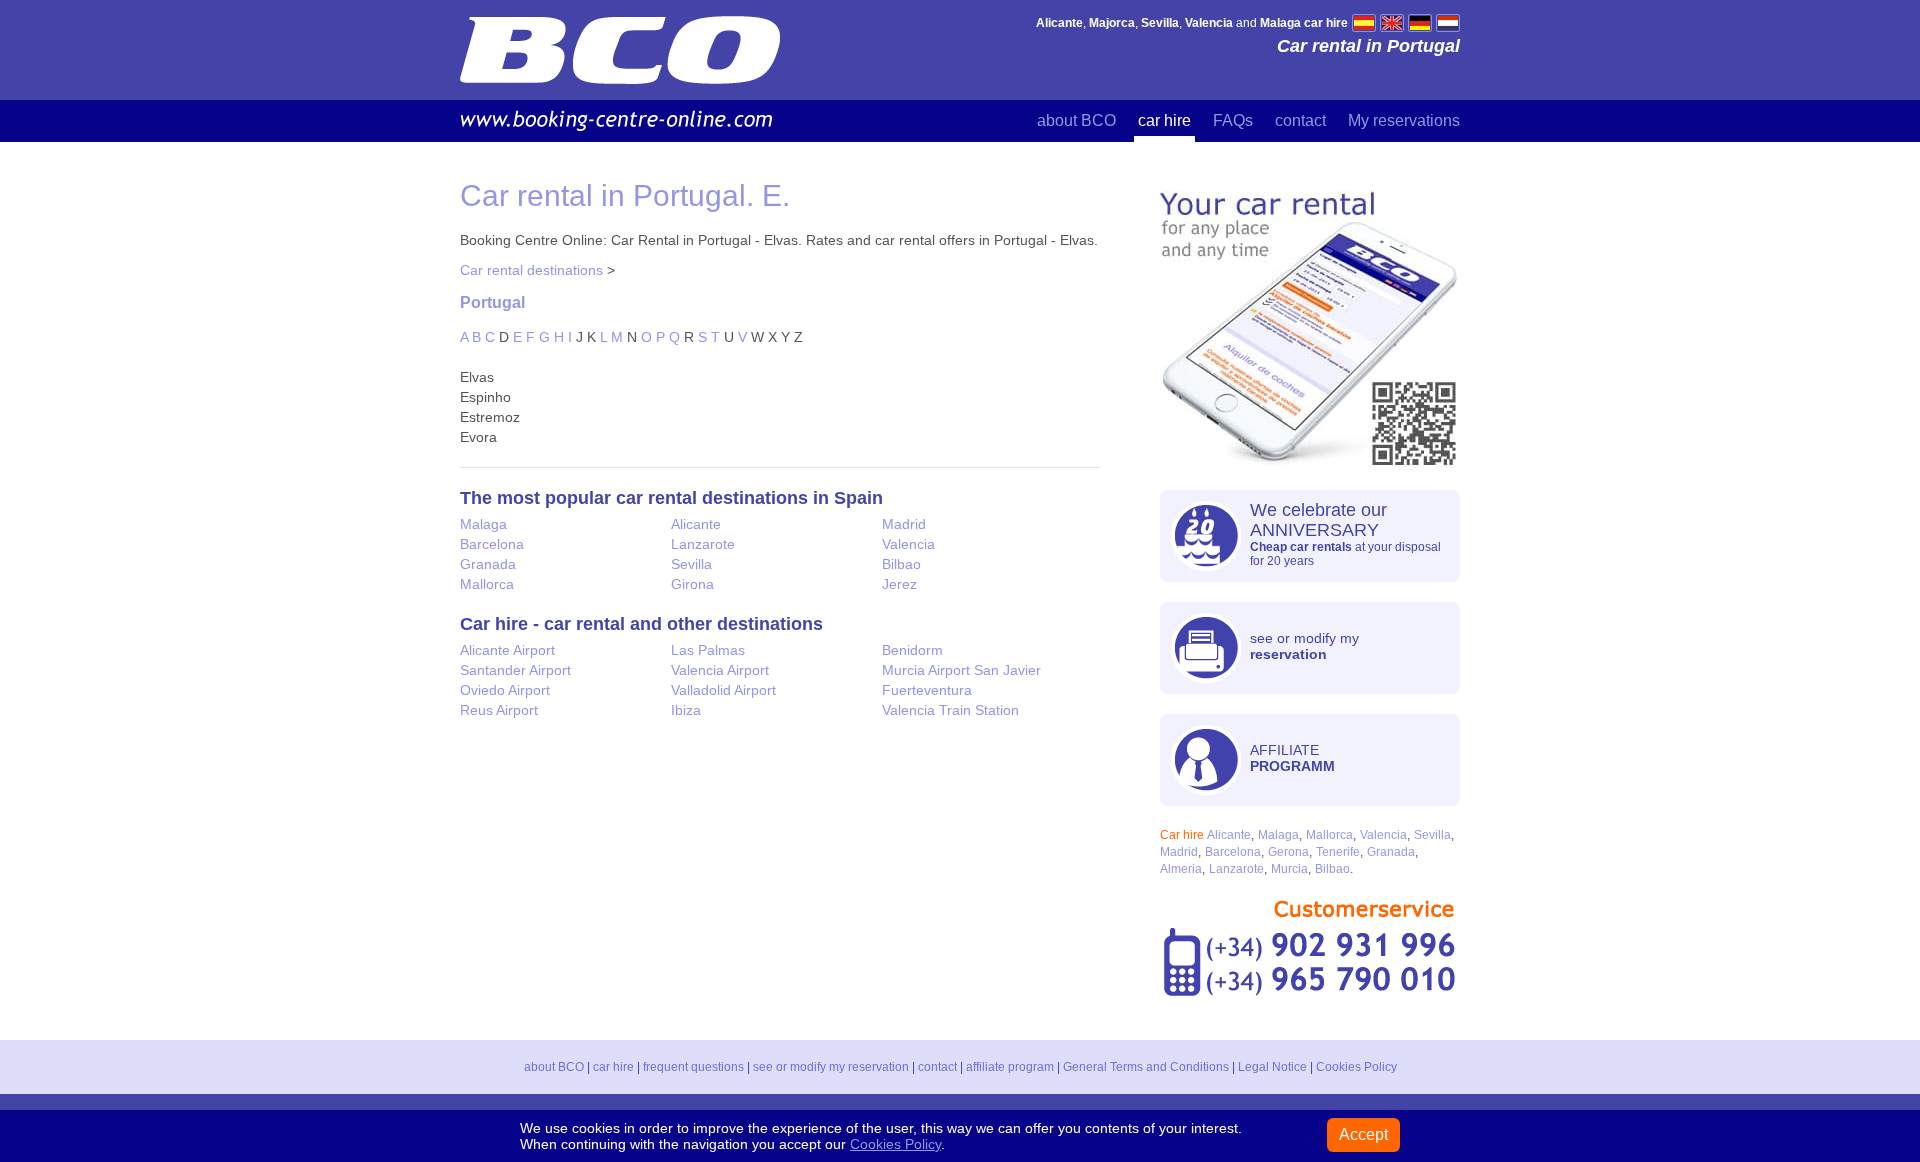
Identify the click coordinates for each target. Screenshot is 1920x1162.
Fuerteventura (927, 690)
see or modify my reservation (831, 1067)
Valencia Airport (720, 670)
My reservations (1404, 120)
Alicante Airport (507, 650)
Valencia (908, 544)
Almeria (1181, 869)
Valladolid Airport (723, 690)
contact (1300, 120)
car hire (1164, 120)
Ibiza (686, 710)
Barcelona (492, 544)
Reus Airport (499, 710)
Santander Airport (515, 670)
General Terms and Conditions (1146, 1067)
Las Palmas (708, 650)
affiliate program (1010, 1067)
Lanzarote (703, 544)
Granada (488, 564)
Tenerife (1338, 852)
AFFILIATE (1292, 758)
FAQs (1233, 120)
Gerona (1288, 852)
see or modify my (1304, 646)
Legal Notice (1272, 1067)
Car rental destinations (531, 270)
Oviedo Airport (505, 690)
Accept (1363, 1134)
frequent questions (693, 1067)
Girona (692, 584)
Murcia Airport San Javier (961, 670)
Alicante (696, 524)
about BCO (1076, 120)
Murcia (1289, 869)
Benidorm (912, 650)
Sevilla (691, 564)
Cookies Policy (1356, 1067)
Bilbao (901, 564)
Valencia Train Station (950, 710)
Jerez (899, 584)
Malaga (483, 524)
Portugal (492, 302)
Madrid (904, 524)
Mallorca (487, 584)
